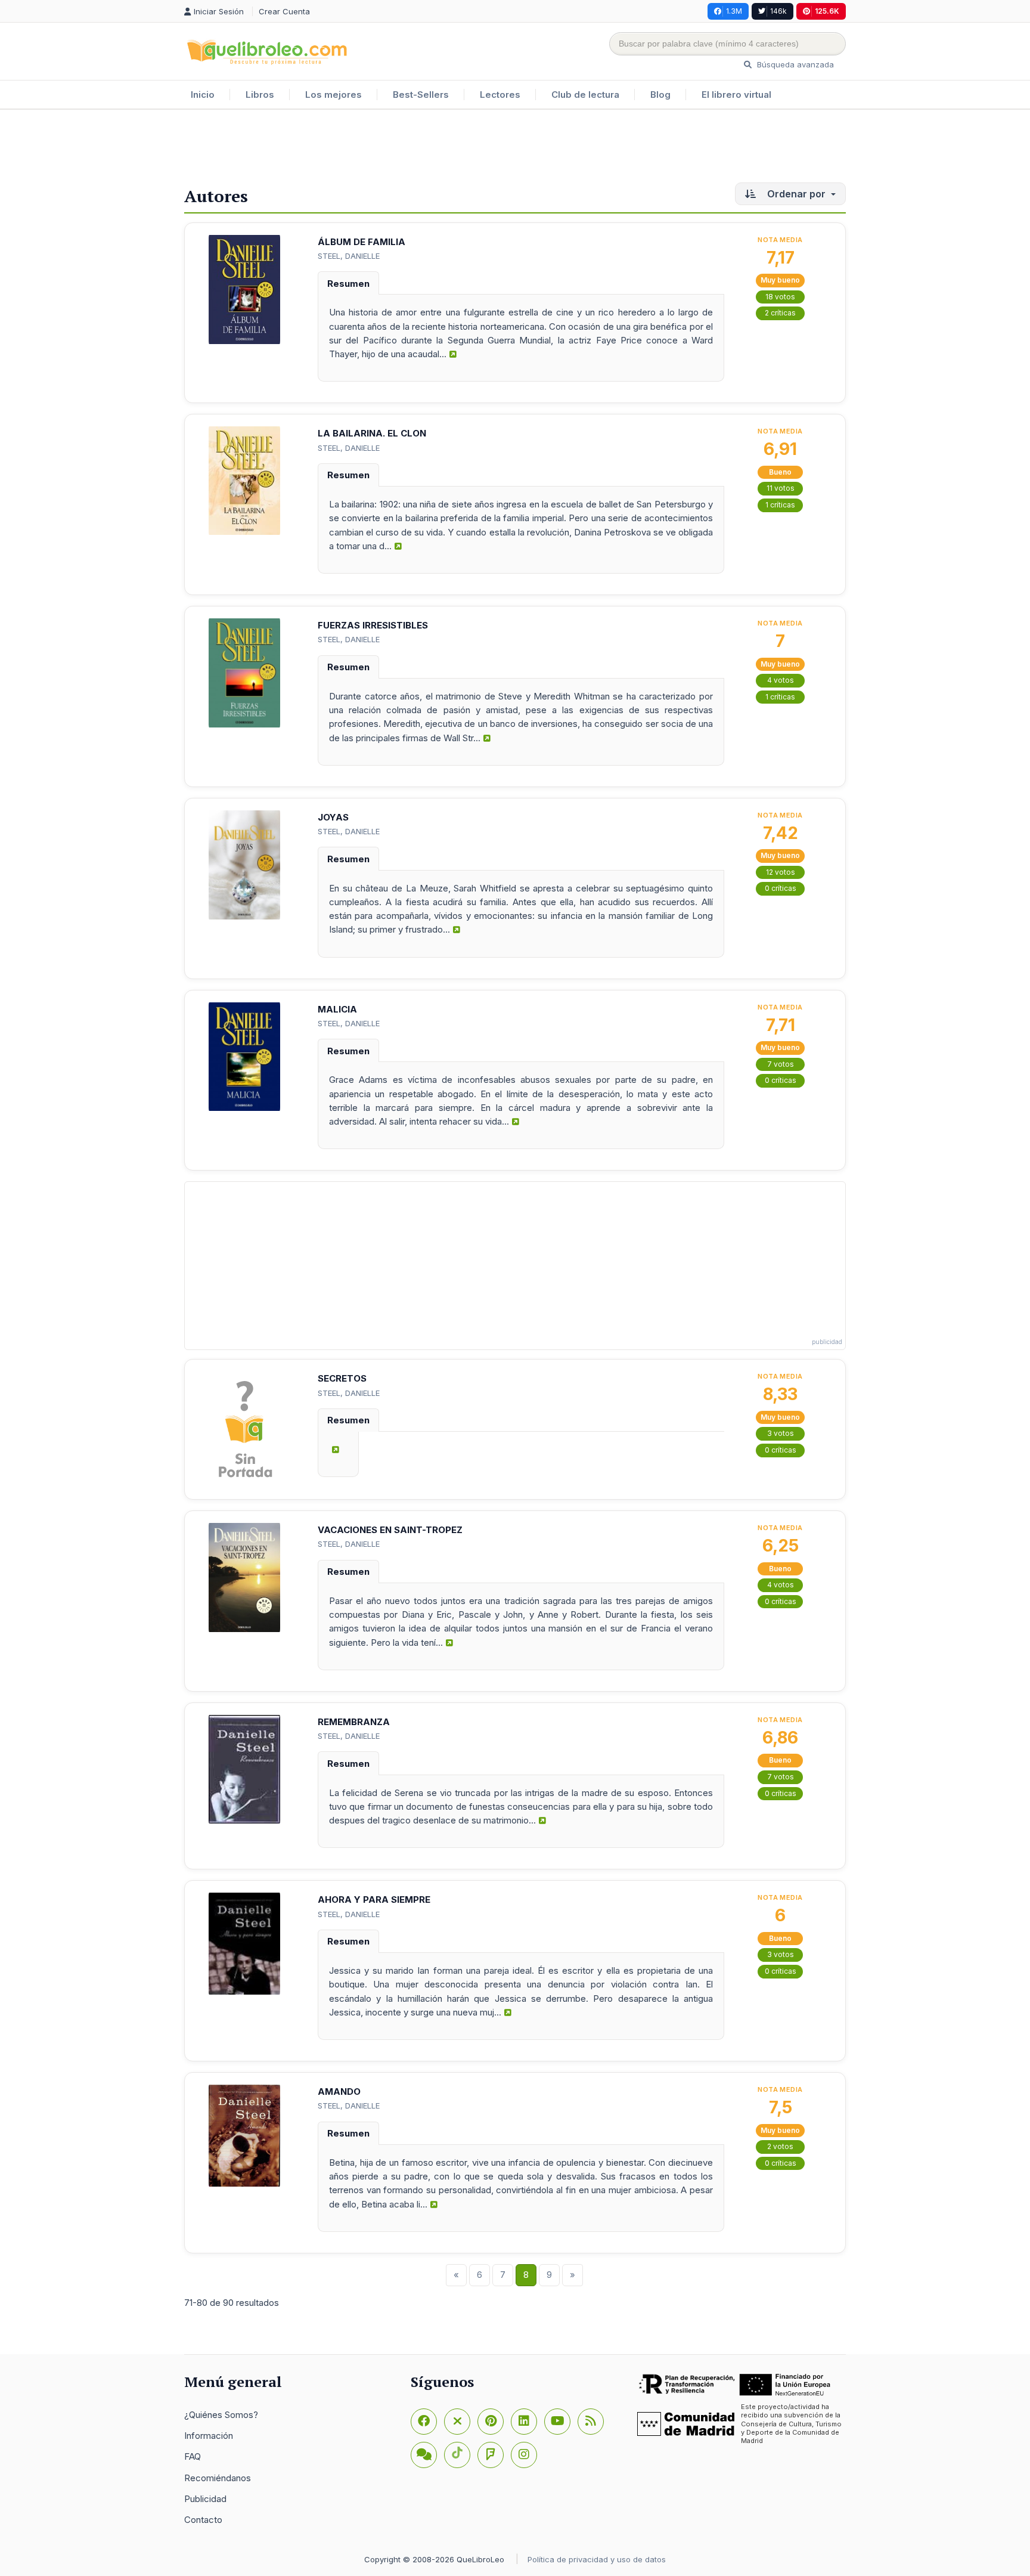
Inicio (203, 95)
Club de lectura (585, 95)
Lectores (500, 95)
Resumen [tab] (348, 284)
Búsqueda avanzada (794, 64)
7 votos (781, 1064)
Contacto (203, 2520)
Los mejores (333, 95)
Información (209, 2436)
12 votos (781, 872)
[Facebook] (424, 2422)
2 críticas (780, 313)
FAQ (193, 2456)
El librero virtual (736, 95)
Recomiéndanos (218, 2478)
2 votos (780, 2146)
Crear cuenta (284, 11)
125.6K (827, 11)
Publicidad (205, 2499)
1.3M (734, 11)
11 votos (781, 488)
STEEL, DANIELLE (349, 256)
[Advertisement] (515, 148)
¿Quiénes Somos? (221, 2415)
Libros (260, 95)
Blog (660, 95)
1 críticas (780, 505)
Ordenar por (796, 194)
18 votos (780, 297)
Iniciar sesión (220, 11)
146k (778, 11)
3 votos (781, 1433)
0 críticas (781, 888)
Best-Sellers (421, 95)
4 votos (781, 680)
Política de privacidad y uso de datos (597, 2559)
